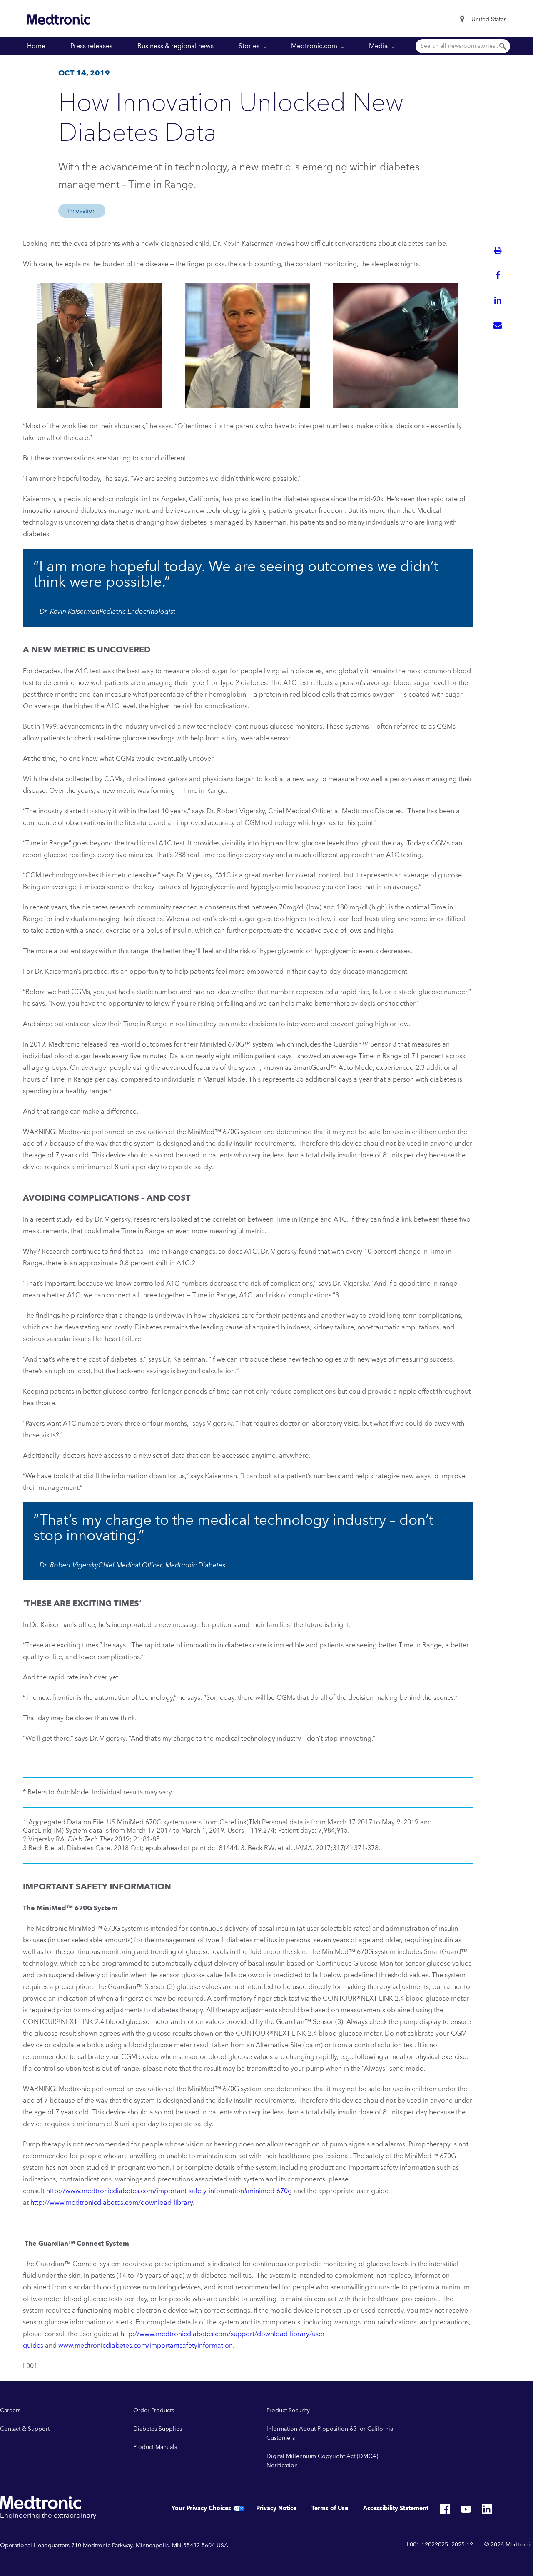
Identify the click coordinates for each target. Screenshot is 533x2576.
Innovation (82, 211)
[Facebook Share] (498, 275)
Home (36, 46)
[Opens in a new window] (445, 2511)
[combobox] (489, 20)
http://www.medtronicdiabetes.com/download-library (112, 2203)
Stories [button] (250, 46)
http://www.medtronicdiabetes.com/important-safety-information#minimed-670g (169, 2191)
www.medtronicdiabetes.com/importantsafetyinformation (146, 2346)
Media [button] (379, 46)
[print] (498, 250)
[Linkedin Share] (498, 300)
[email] (498, 325)
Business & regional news (176, 46)
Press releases (91, 46)
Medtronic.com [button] (315, 46)
